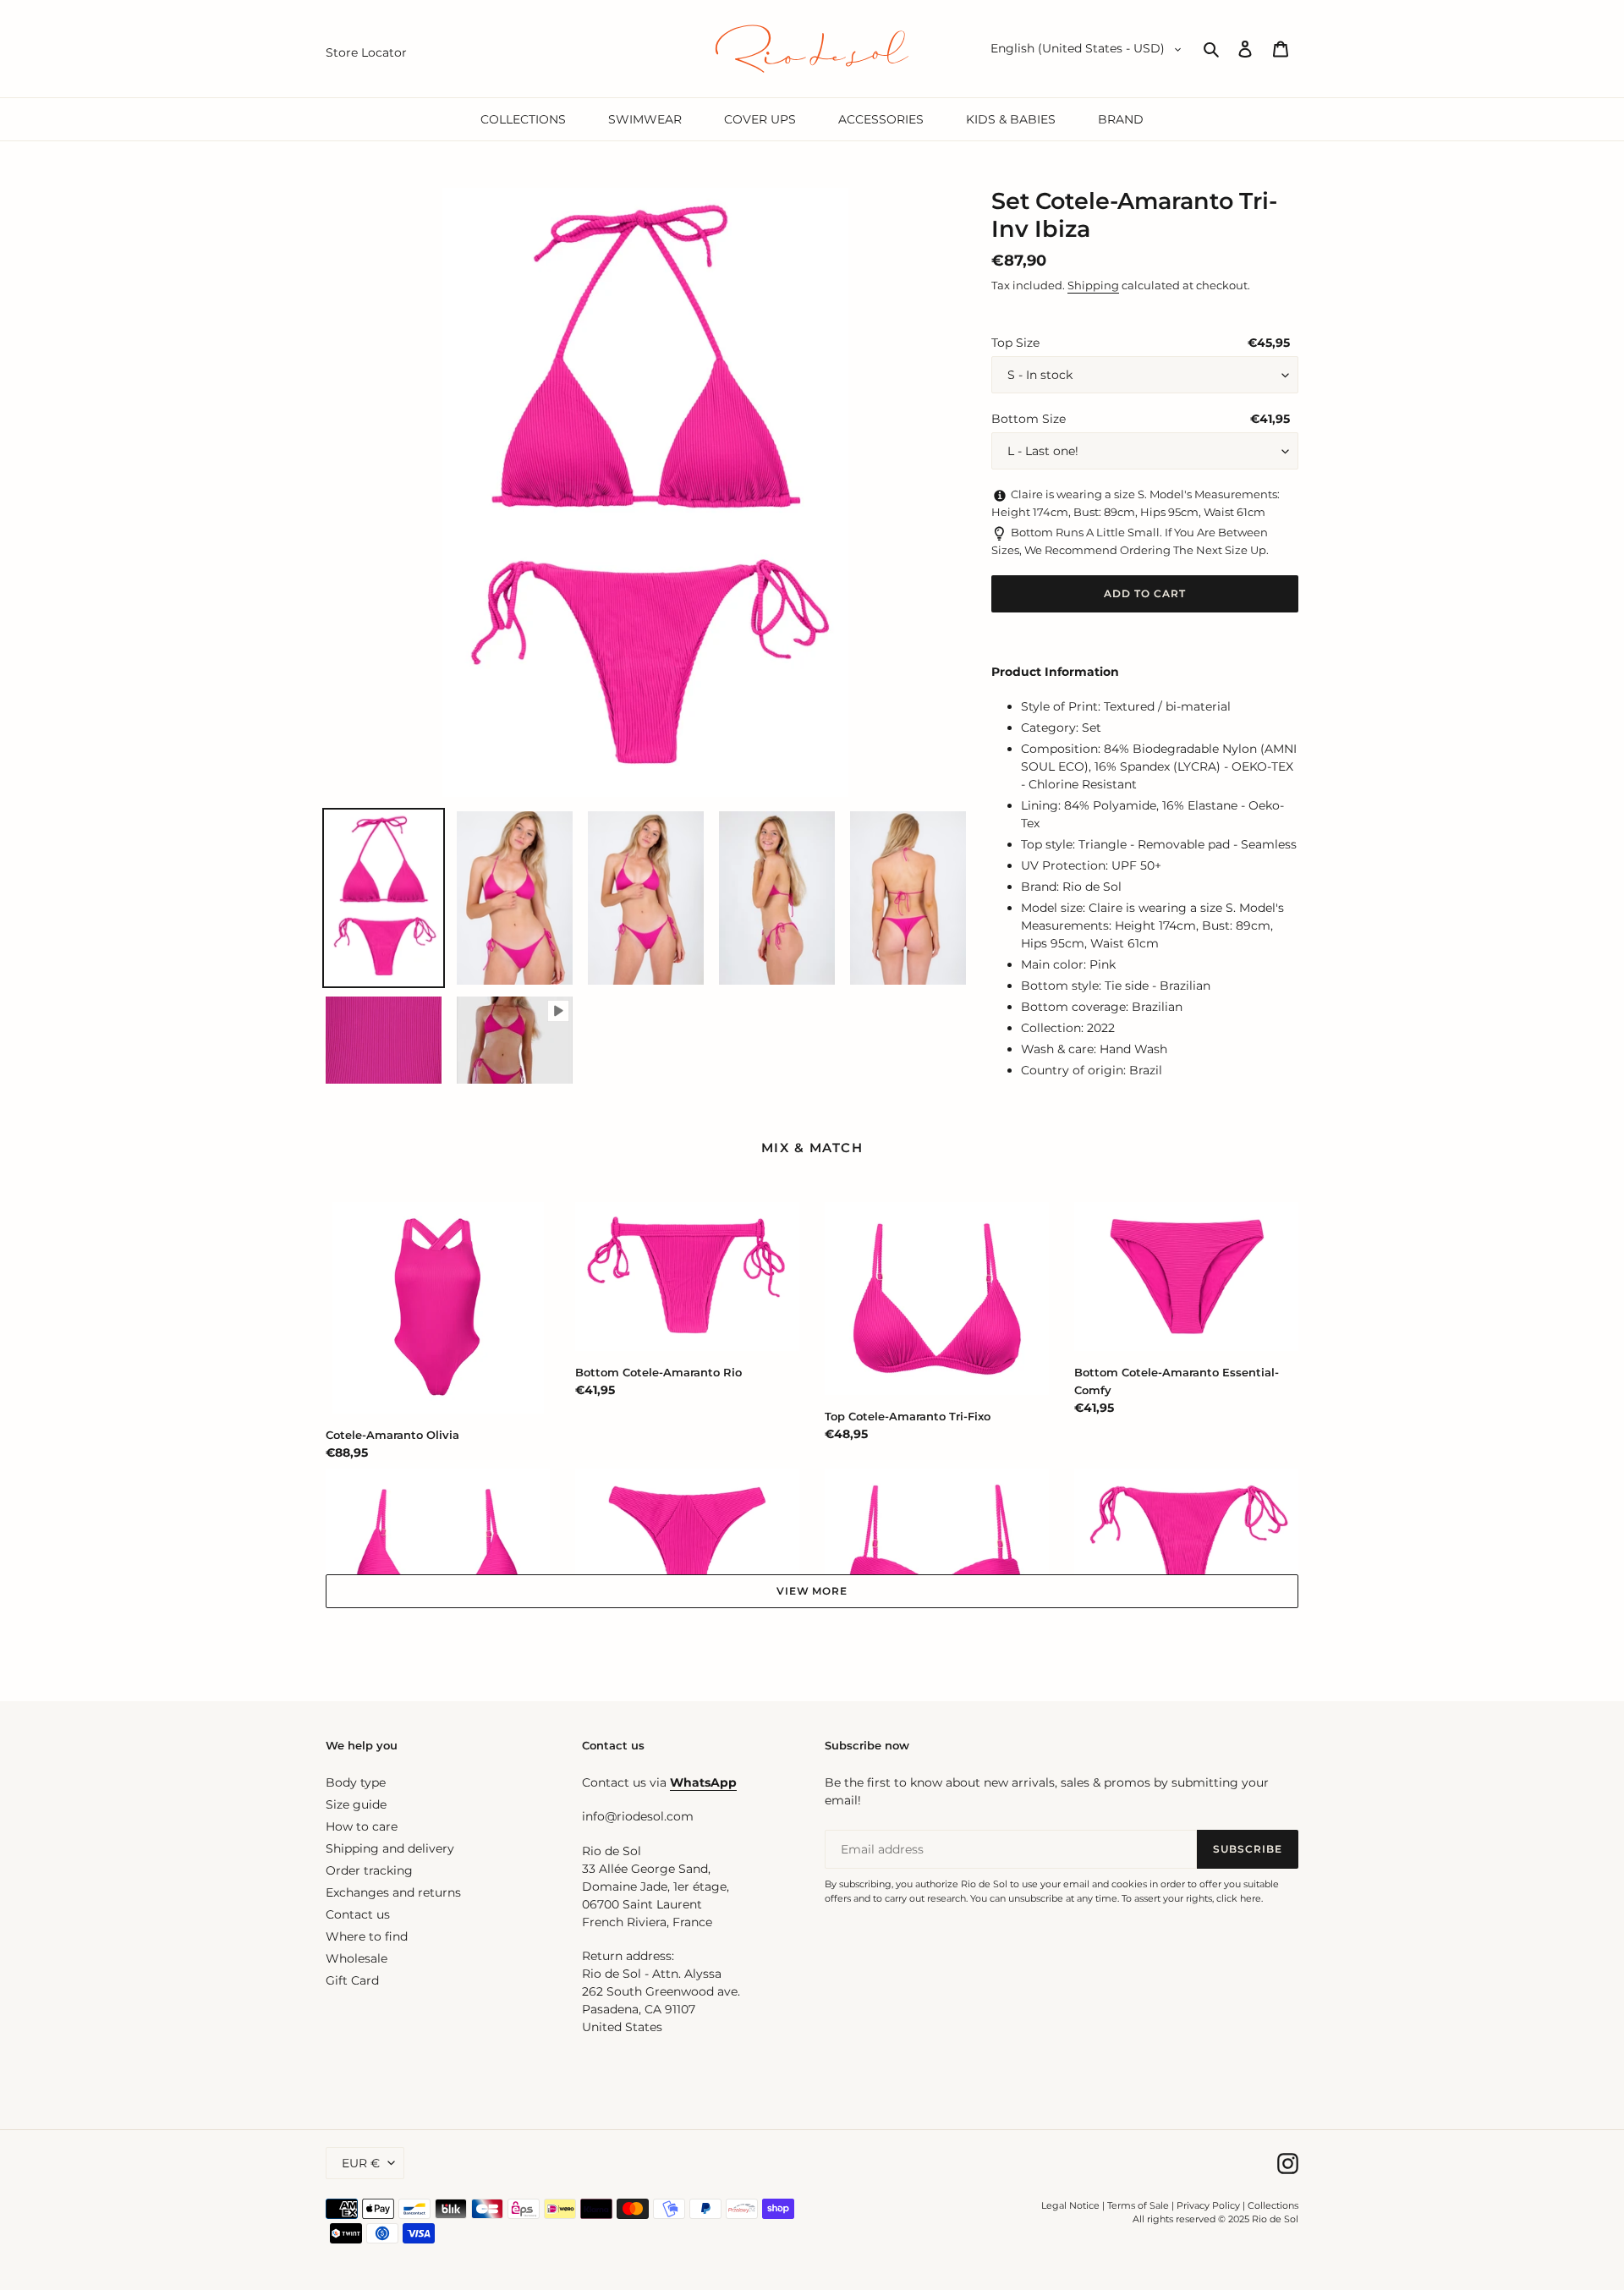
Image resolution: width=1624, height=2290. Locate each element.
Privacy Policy (1210, 2205)
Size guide (356, 1804)
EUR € (361, 2163)
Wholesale (357, 1958)
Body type (356, 1782)
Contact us (358, 1914)
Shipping (1093, 285)
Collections (1273, 2205)
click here (1239, 1898)
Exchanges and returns (393, 1892)
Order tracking (369, 1870)
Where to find (367, 1936)
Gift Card (352, 1980)
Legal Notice (1070, 2205)
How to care (362, 1826)
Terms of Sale (1138, 2205)
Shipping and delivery (390, 1848)
